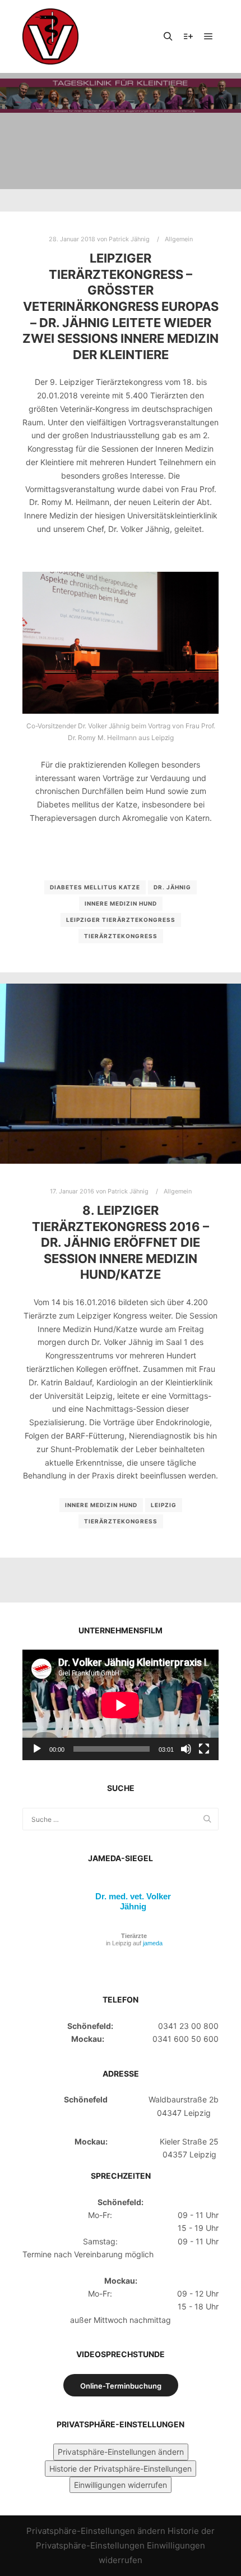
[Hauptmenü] (208, 36)
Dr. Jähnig (172, 887)
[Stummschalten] (186, 1749)
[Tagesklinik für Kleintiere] (50, 36)
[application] (121, 1705)
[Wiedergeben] (37, 1749)
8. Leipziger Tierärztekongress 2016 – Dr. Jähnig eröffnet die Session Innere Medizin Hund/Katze (121, 1242)
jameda (153, 1943)
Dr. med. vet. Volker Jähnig (133, 1901)
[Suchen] (168, 36)
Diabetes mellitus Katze (95, 887)
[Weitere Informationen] (188, 36)
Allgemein (179, 239)
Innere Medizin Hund (121, 903)
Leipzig (164, 1505)
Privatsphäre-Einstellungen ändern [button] (121, 2452)
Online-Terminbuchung (121, 2386)
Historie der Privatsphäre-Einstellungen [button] (121, 2469)
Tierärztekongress (121, 936)
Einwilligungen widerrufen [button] (121, 2485)
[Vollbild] (204, 1749)
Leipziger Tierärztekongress (121, 920)
